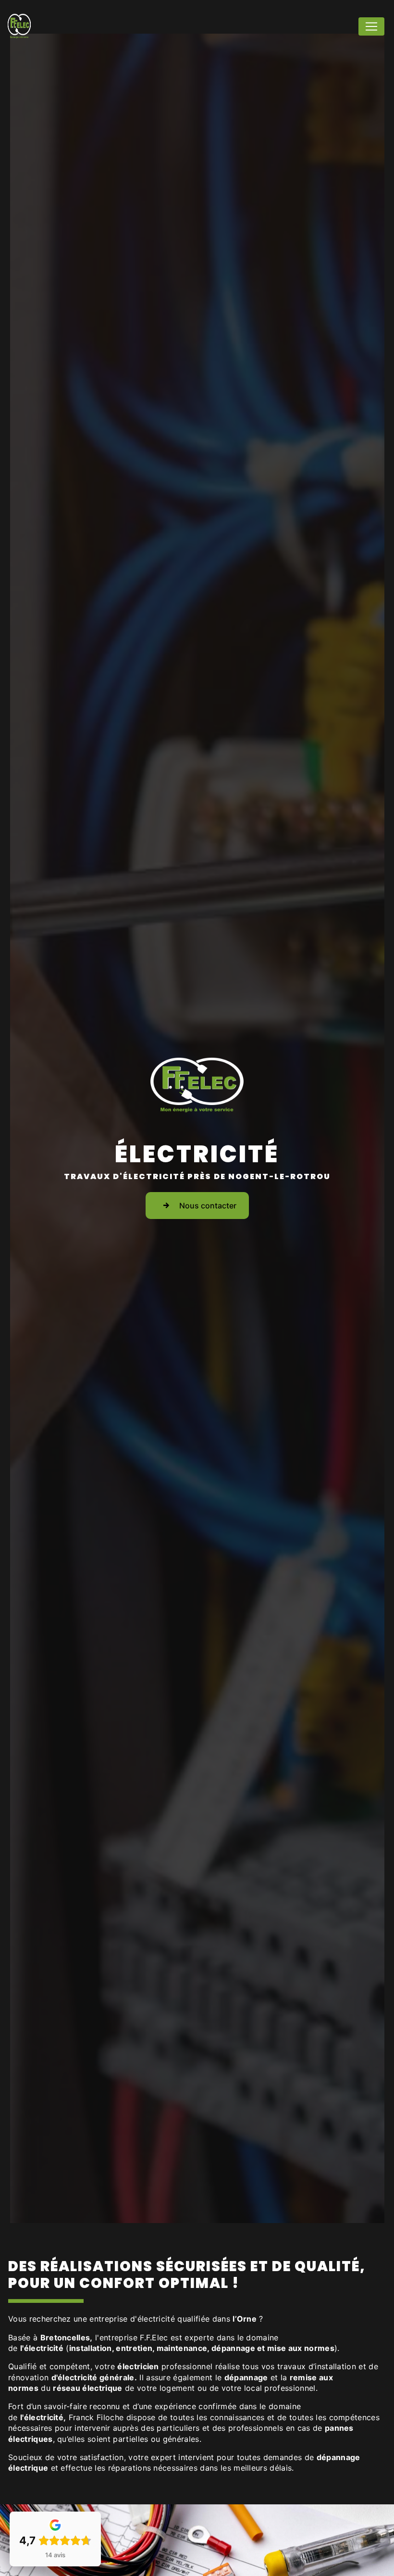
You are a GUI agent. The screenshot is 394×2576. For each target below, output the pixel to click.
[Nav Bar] (371, 26)
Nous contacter (208, 1206)
